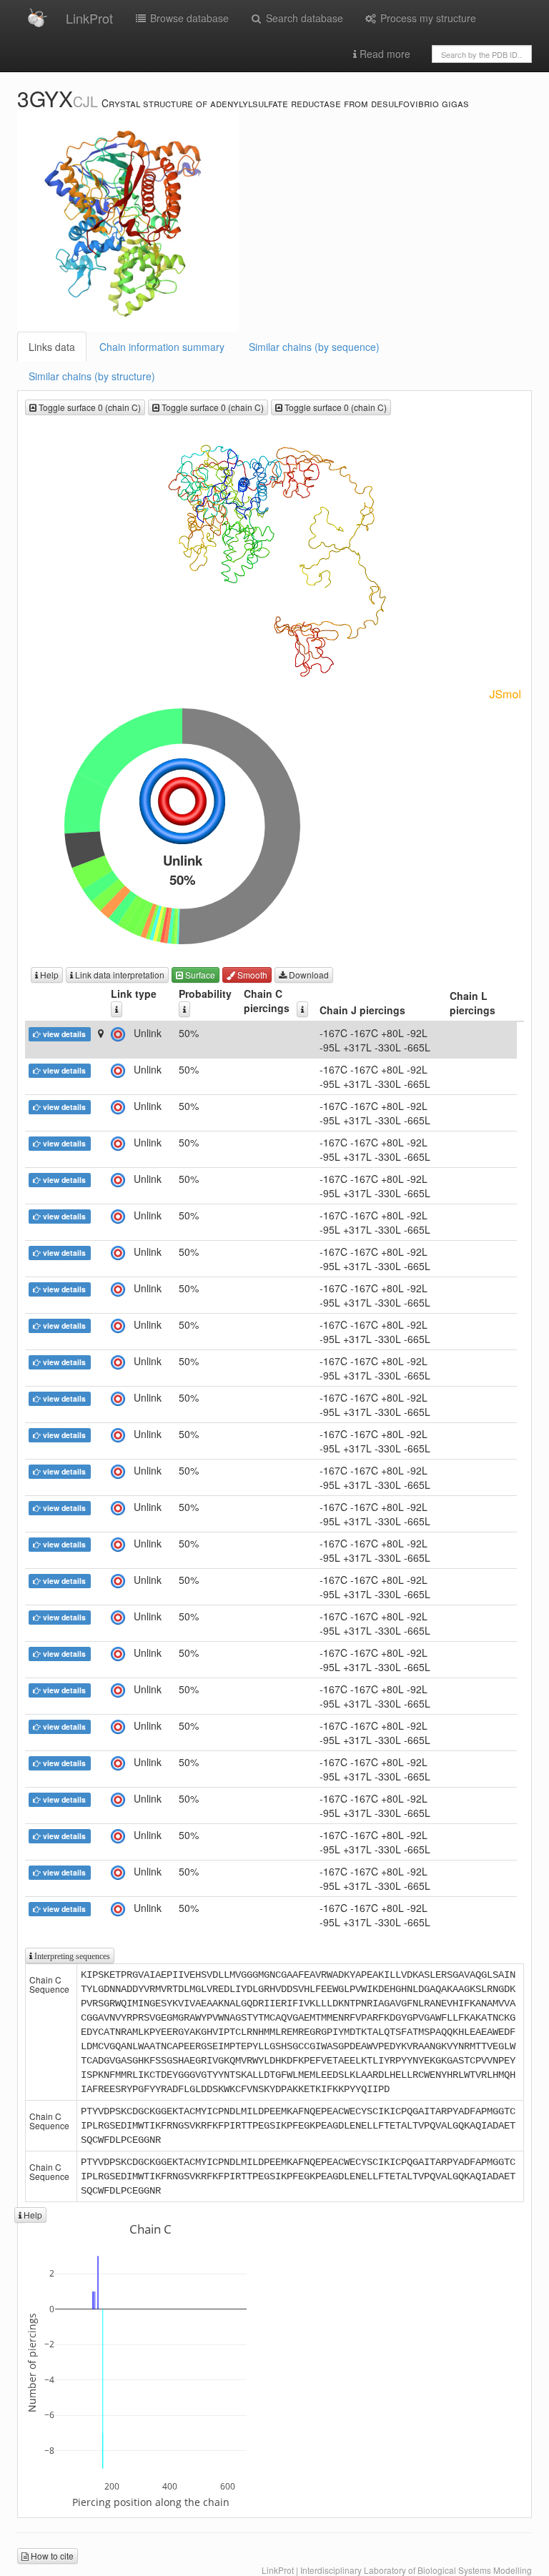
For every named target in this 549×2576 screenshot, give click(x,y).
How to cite (51, 2556)
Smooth (251, 975)
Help (48, 975)
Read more (384, 54)
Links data (52, 347)
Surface (199, 975)
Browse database (188, 18)
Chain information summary (162, 347)
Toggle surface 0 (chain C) (89, 407)
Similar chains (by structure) (92, 376)
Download (308, 975)
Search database (303, 18)
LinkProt (89, 18)
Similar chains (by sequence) (314, 347)
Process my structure (427, 18)
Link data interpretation (119, 975)
